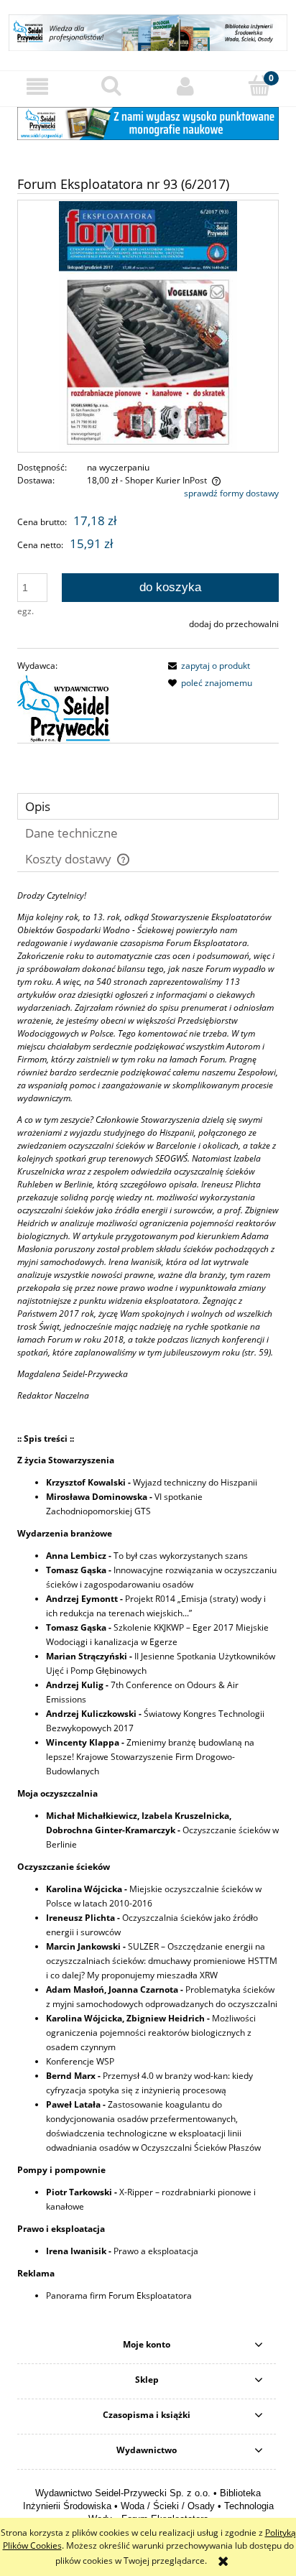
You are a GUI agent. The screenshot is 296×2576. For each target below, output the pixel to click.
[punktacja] (148, 122)
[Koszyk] (259, 86)
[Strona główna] (148, 31)
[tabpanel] (148, 1607)
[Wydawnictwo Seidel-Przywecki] (64, 708)
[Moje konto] (185, 87)
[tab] (148, 806)
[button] (37, 87)
